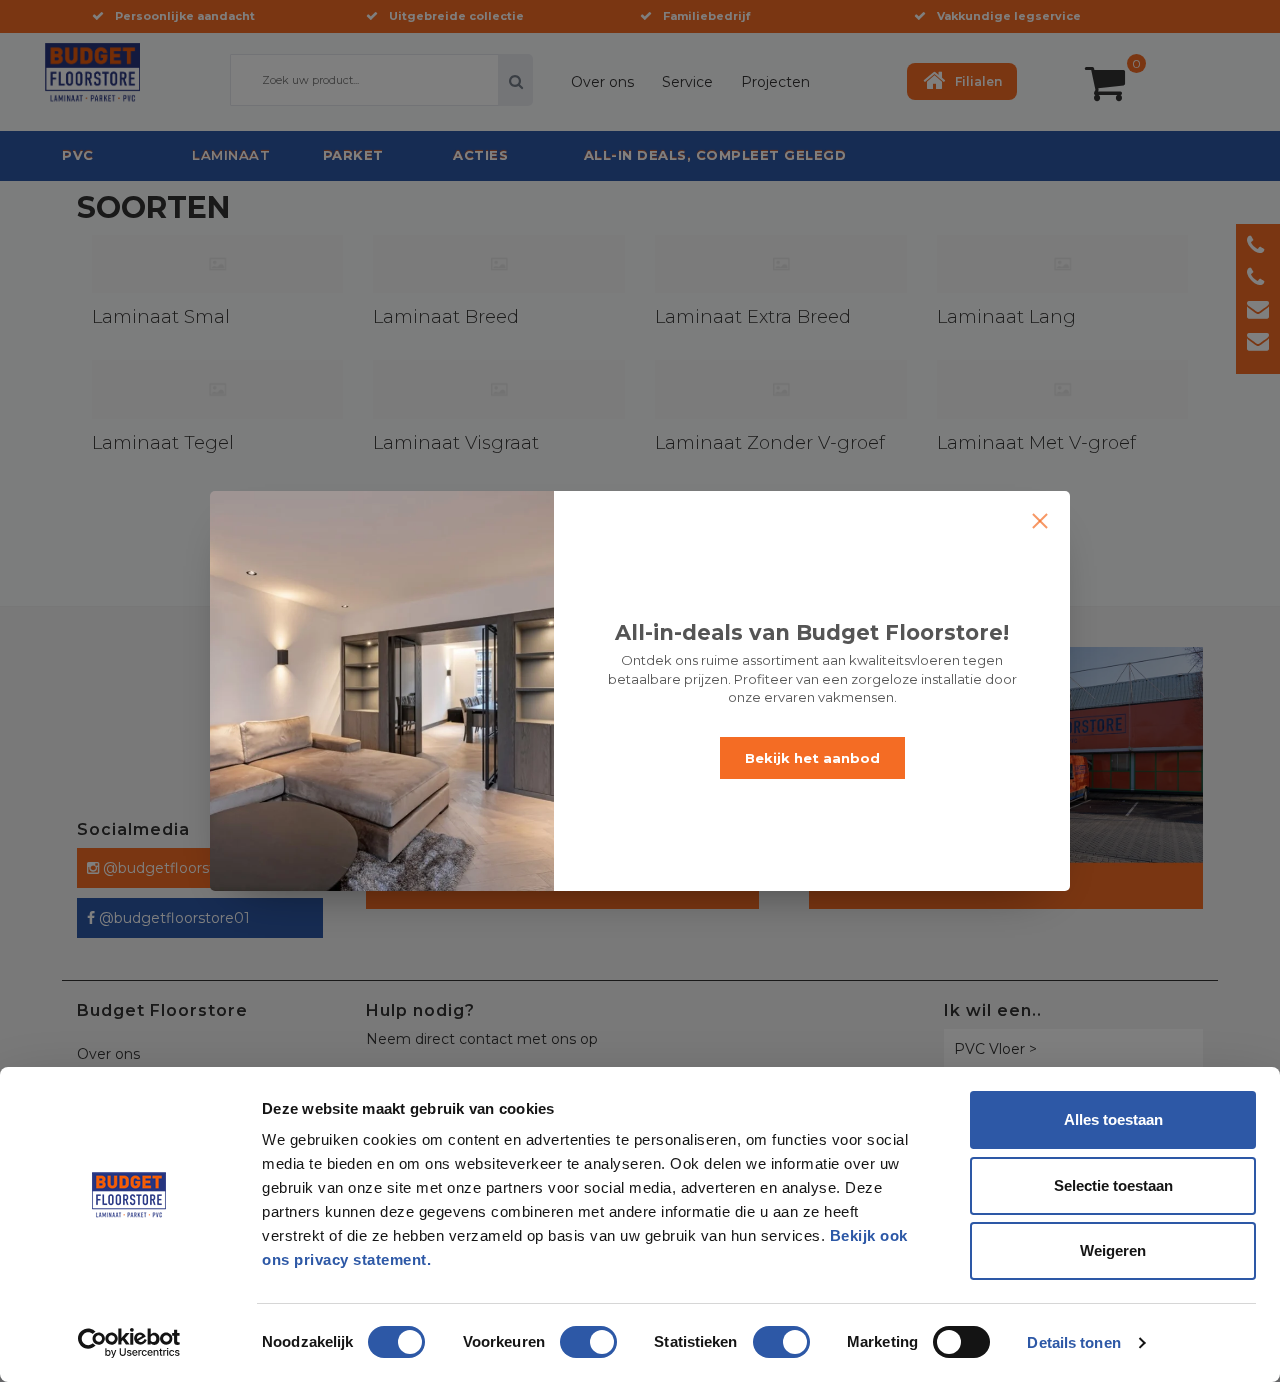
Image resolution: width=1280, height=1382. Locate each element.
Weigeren (1113, 1250)
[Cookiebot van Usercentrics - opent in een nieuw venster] (129, 1343)
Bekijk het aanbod (812, 758)
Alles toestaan (1113, 1119)
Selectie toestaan (1113, 1185)
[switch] (568, 1334)
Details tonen (1073, 1342)
